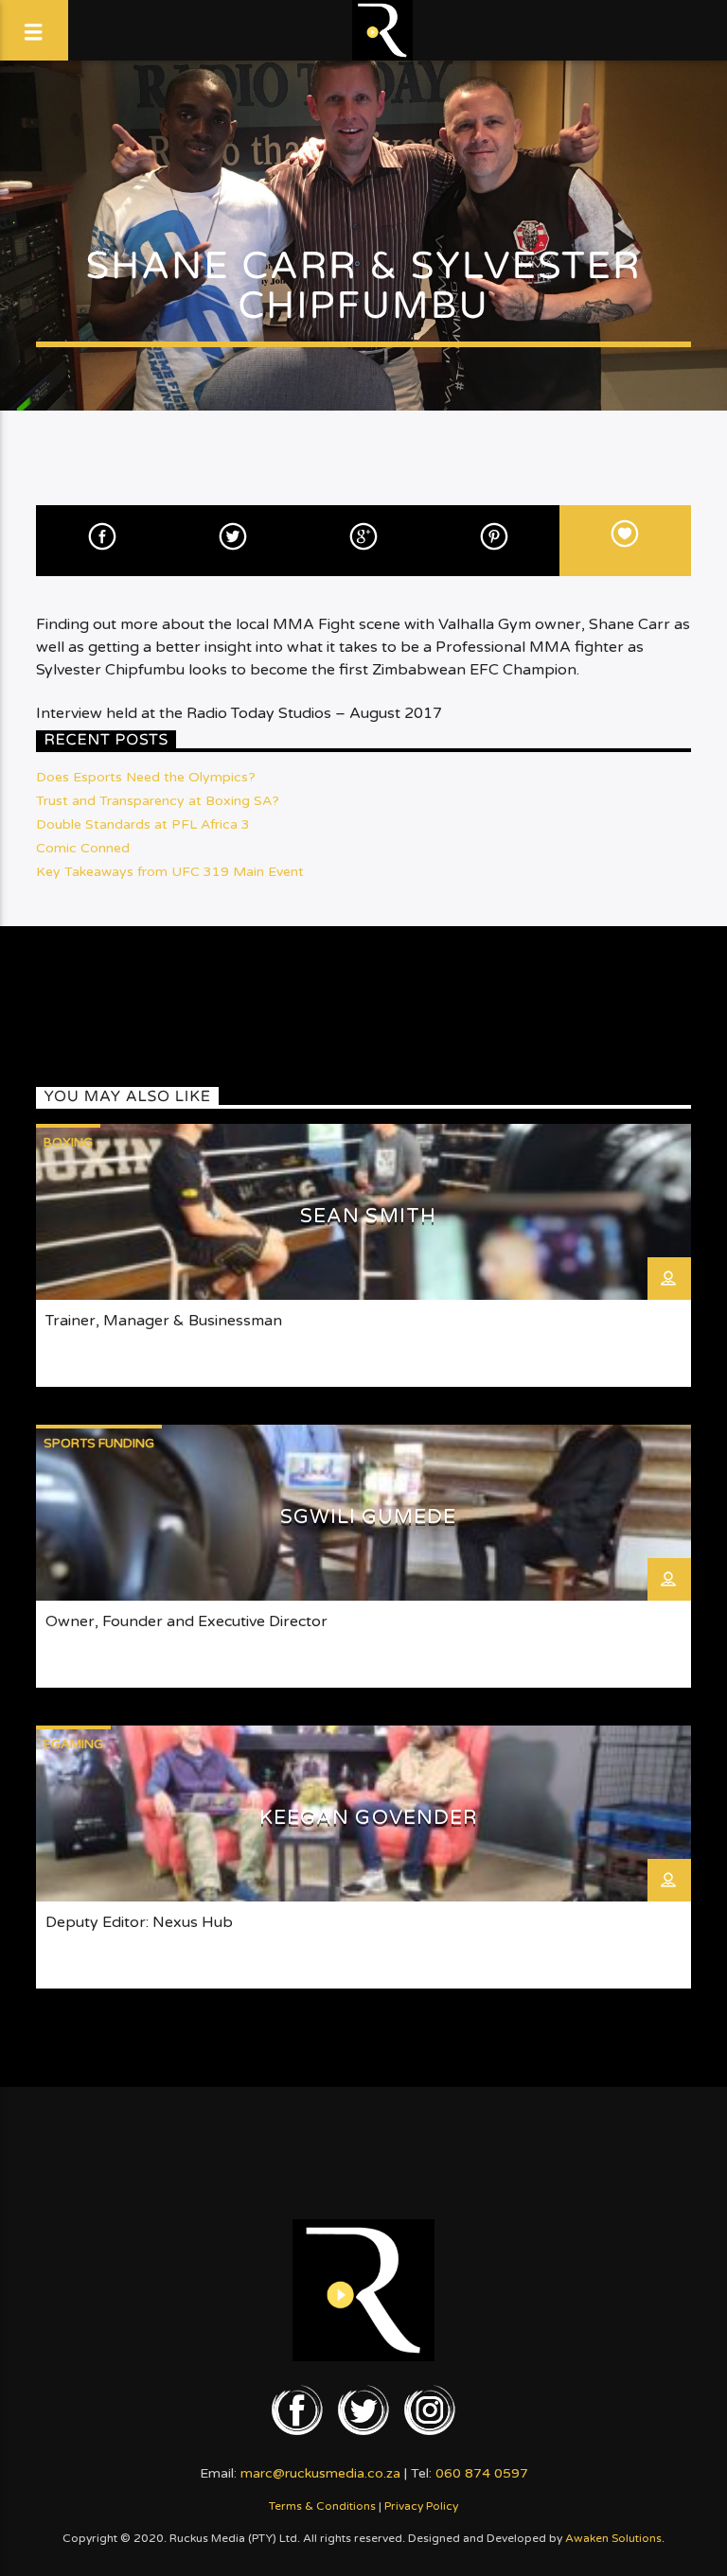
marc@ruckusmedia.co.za (320, 2473)
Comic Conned (83, 848)
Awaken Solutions (613, 2538)
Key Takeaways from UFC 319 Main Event (170, 872)
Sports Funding (99, 1444)
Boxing (68, 1143)
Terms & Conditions (322, 2506)
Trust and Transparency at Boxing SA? (158, 801)
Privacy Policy (421, 2506)
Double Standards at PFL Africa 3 (143, 824)
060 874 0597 (482, 2473)
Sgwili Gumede (369, 1517)
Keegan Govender (368, 1818)
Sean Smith (368, 1216)
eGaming (73, 1744)
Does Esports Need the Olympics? (146, 777)
